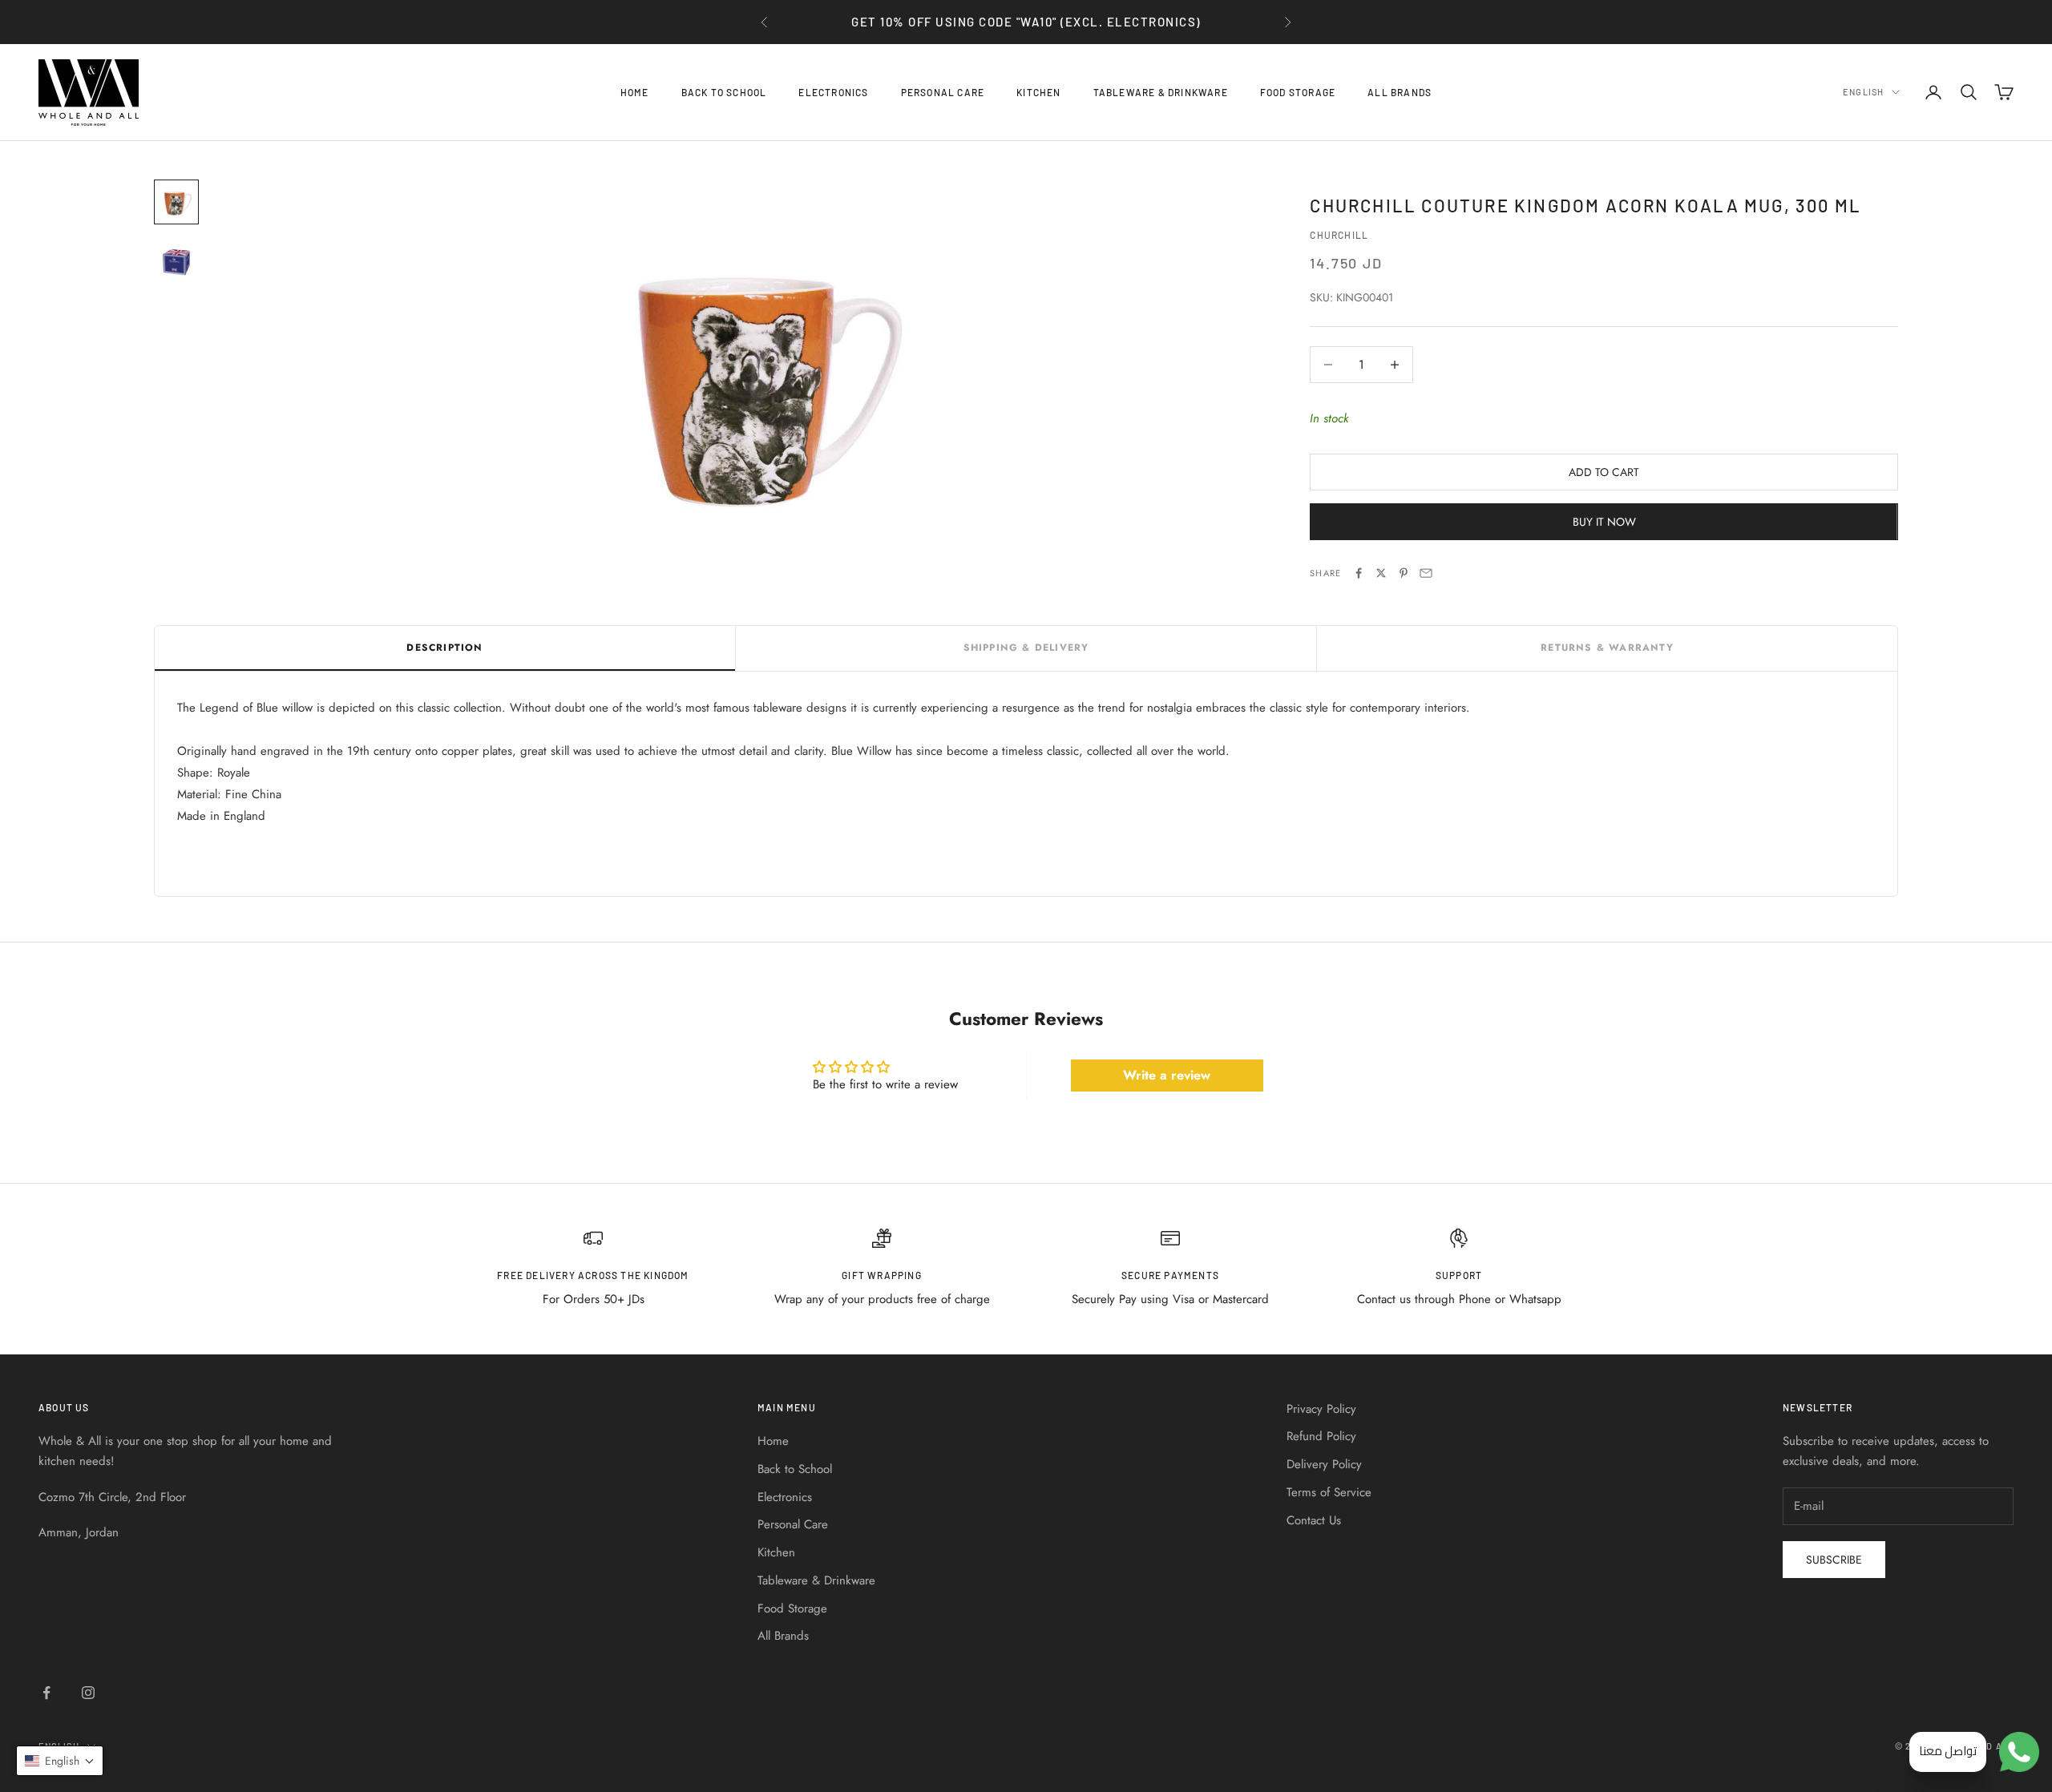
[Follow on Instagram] (88, 1693)
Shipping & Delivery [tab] (1026, 648)
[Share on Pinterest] (1404, 573)
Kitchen (1038, 92)
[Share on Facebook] (1359, 573)
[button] (60, 1761)
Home (635, 92)
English (1863, 92)
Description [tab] (444, 648)
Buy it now (1604, 522)
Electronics (833, 92)
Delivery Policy (1324, 1464)
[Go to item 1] (176, 202)
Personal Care (943, 92)
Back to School (724, 92)
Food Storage (1298, 92)
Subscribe (1834, 1560)
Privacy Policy (1321, 1409)
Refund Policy (1321, 1436)
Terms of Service (1329, 1492)
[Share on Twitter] (1381, 573)
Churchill (1339, 235)
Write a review (1167, 1075)
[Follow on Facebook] (46, 1693)
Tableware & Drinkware (1161, 92)
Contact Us (1314, 1520)
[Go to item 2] (176, 260)
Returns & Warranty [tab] (1607, 648)
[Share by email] (1426, 573)
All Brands (1400, 92)
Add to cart (1604, 472)
